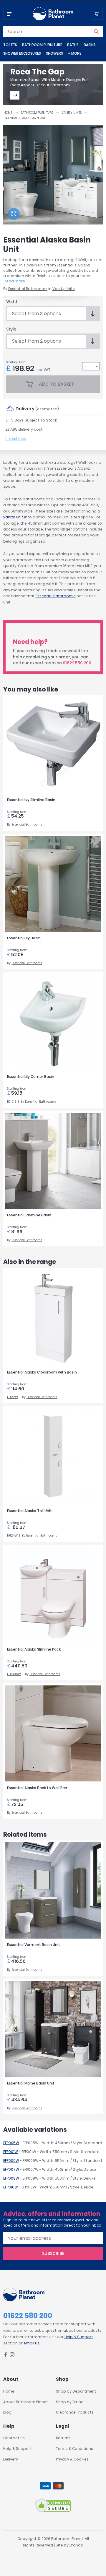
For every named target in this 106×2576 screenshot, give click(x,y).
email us (32, 2343)
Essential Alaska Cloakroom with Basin (42, 1372)
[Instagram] (12, 2356)
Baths (73, 45)
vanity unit (13, 517)
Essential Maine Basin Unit (31, 2083)
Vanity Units (72, 113)
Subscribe (53, 2253)
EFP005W (11, 2143)
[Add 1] (97, 366)
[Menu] (9, 14)
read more (15, 281)
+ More (75, 53)
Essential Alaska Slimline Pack (34, 1649)
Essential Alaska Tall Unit (29, 1511)
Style (11, 329)
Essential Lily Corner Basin (31, 1077)
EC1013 (12, 1102)
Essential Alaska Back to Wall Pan (37, 1788)
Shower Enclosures (22, 53)
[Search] (96, 32)
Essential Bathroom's (56, 596)
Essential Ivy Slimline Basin (31, 800)
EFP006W (14, 1674)
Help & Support (79, 2337)
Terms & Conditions (74, 2449)
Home (8, 113)
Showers (54, 53)
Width (12, 302)
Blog (7, 2412)
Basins (90, 45)
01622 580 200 (77, 663)
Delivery (11, 2459)
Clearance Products (75, 2412)
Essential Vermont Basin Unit (34, 1945)
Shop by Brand (70, 2402)
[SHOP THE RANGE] (15, 95)
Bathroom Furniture (42, 45)
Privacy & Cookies (72, 2459)
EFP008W (11, 2178)
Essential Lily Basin (24, 938)
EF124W (12, 1536)
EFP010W (11, 2187)
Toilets (10, 45)
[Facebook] (6, 2356)
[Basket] (97, 14)
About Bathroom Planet (26, 2402)
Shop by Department (76, 2391)
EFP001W (11, 2152)
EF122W (13, 1397)
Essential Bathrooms (28, 289)
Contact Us (14, 2438)
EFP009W (11, 2161)
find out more (16, 439)
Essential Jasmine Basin (29, 1215)
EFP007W (11, 2169)
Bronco (76, 2545)
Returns (63, 2438)
